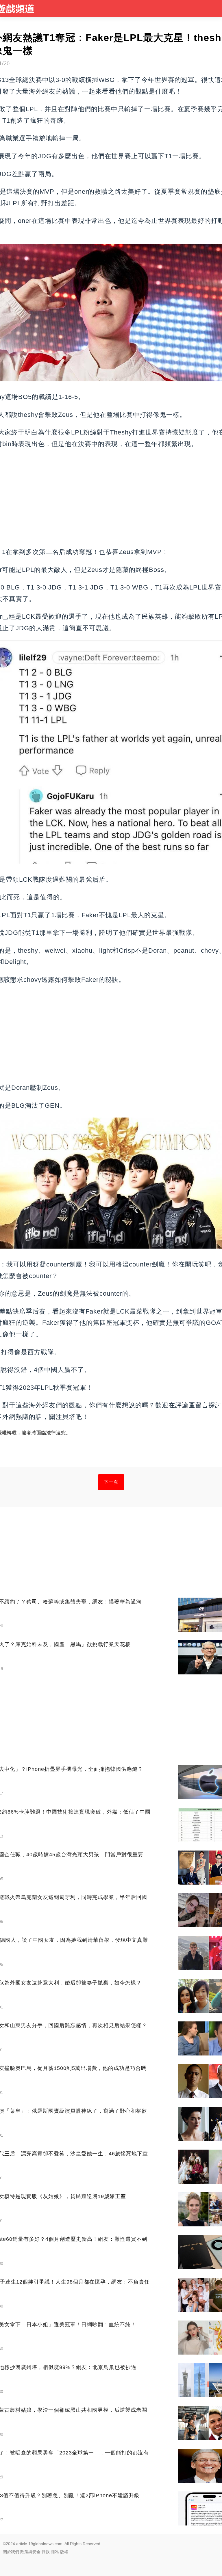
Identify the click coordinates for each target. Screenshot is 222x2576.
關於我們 (11, 2552)
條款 (46, 2552)
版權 (64, 2552)
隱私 (55, 2552)
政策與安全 (30, 2552)
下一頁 (111, 1482)
